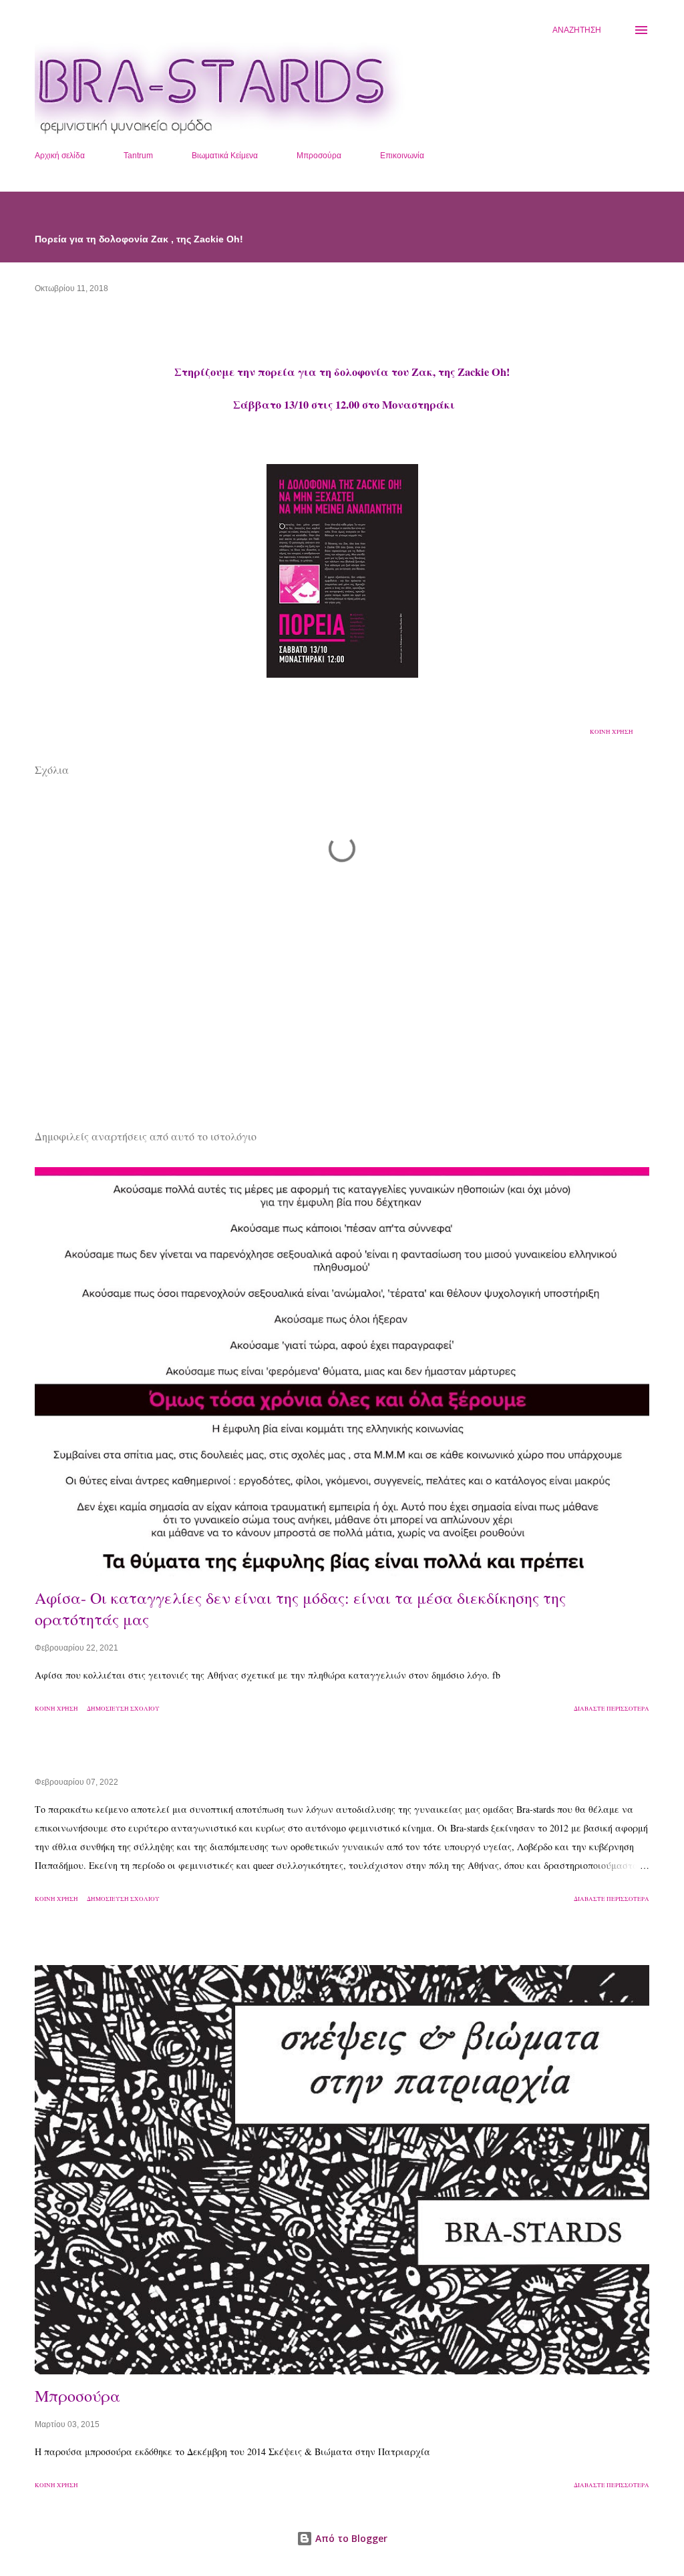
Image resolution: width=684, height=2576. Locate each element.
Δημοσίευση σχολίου (123, 1709)
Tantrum (138, 156)
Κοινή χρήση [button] (612, 732)
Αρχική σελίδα (60, 156)
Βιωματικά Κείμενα (225, 156)
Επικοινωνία (402, 156)
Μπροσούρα (319, 156)
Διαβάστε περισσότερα (612, 1709)
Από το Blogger (350, 2538)
